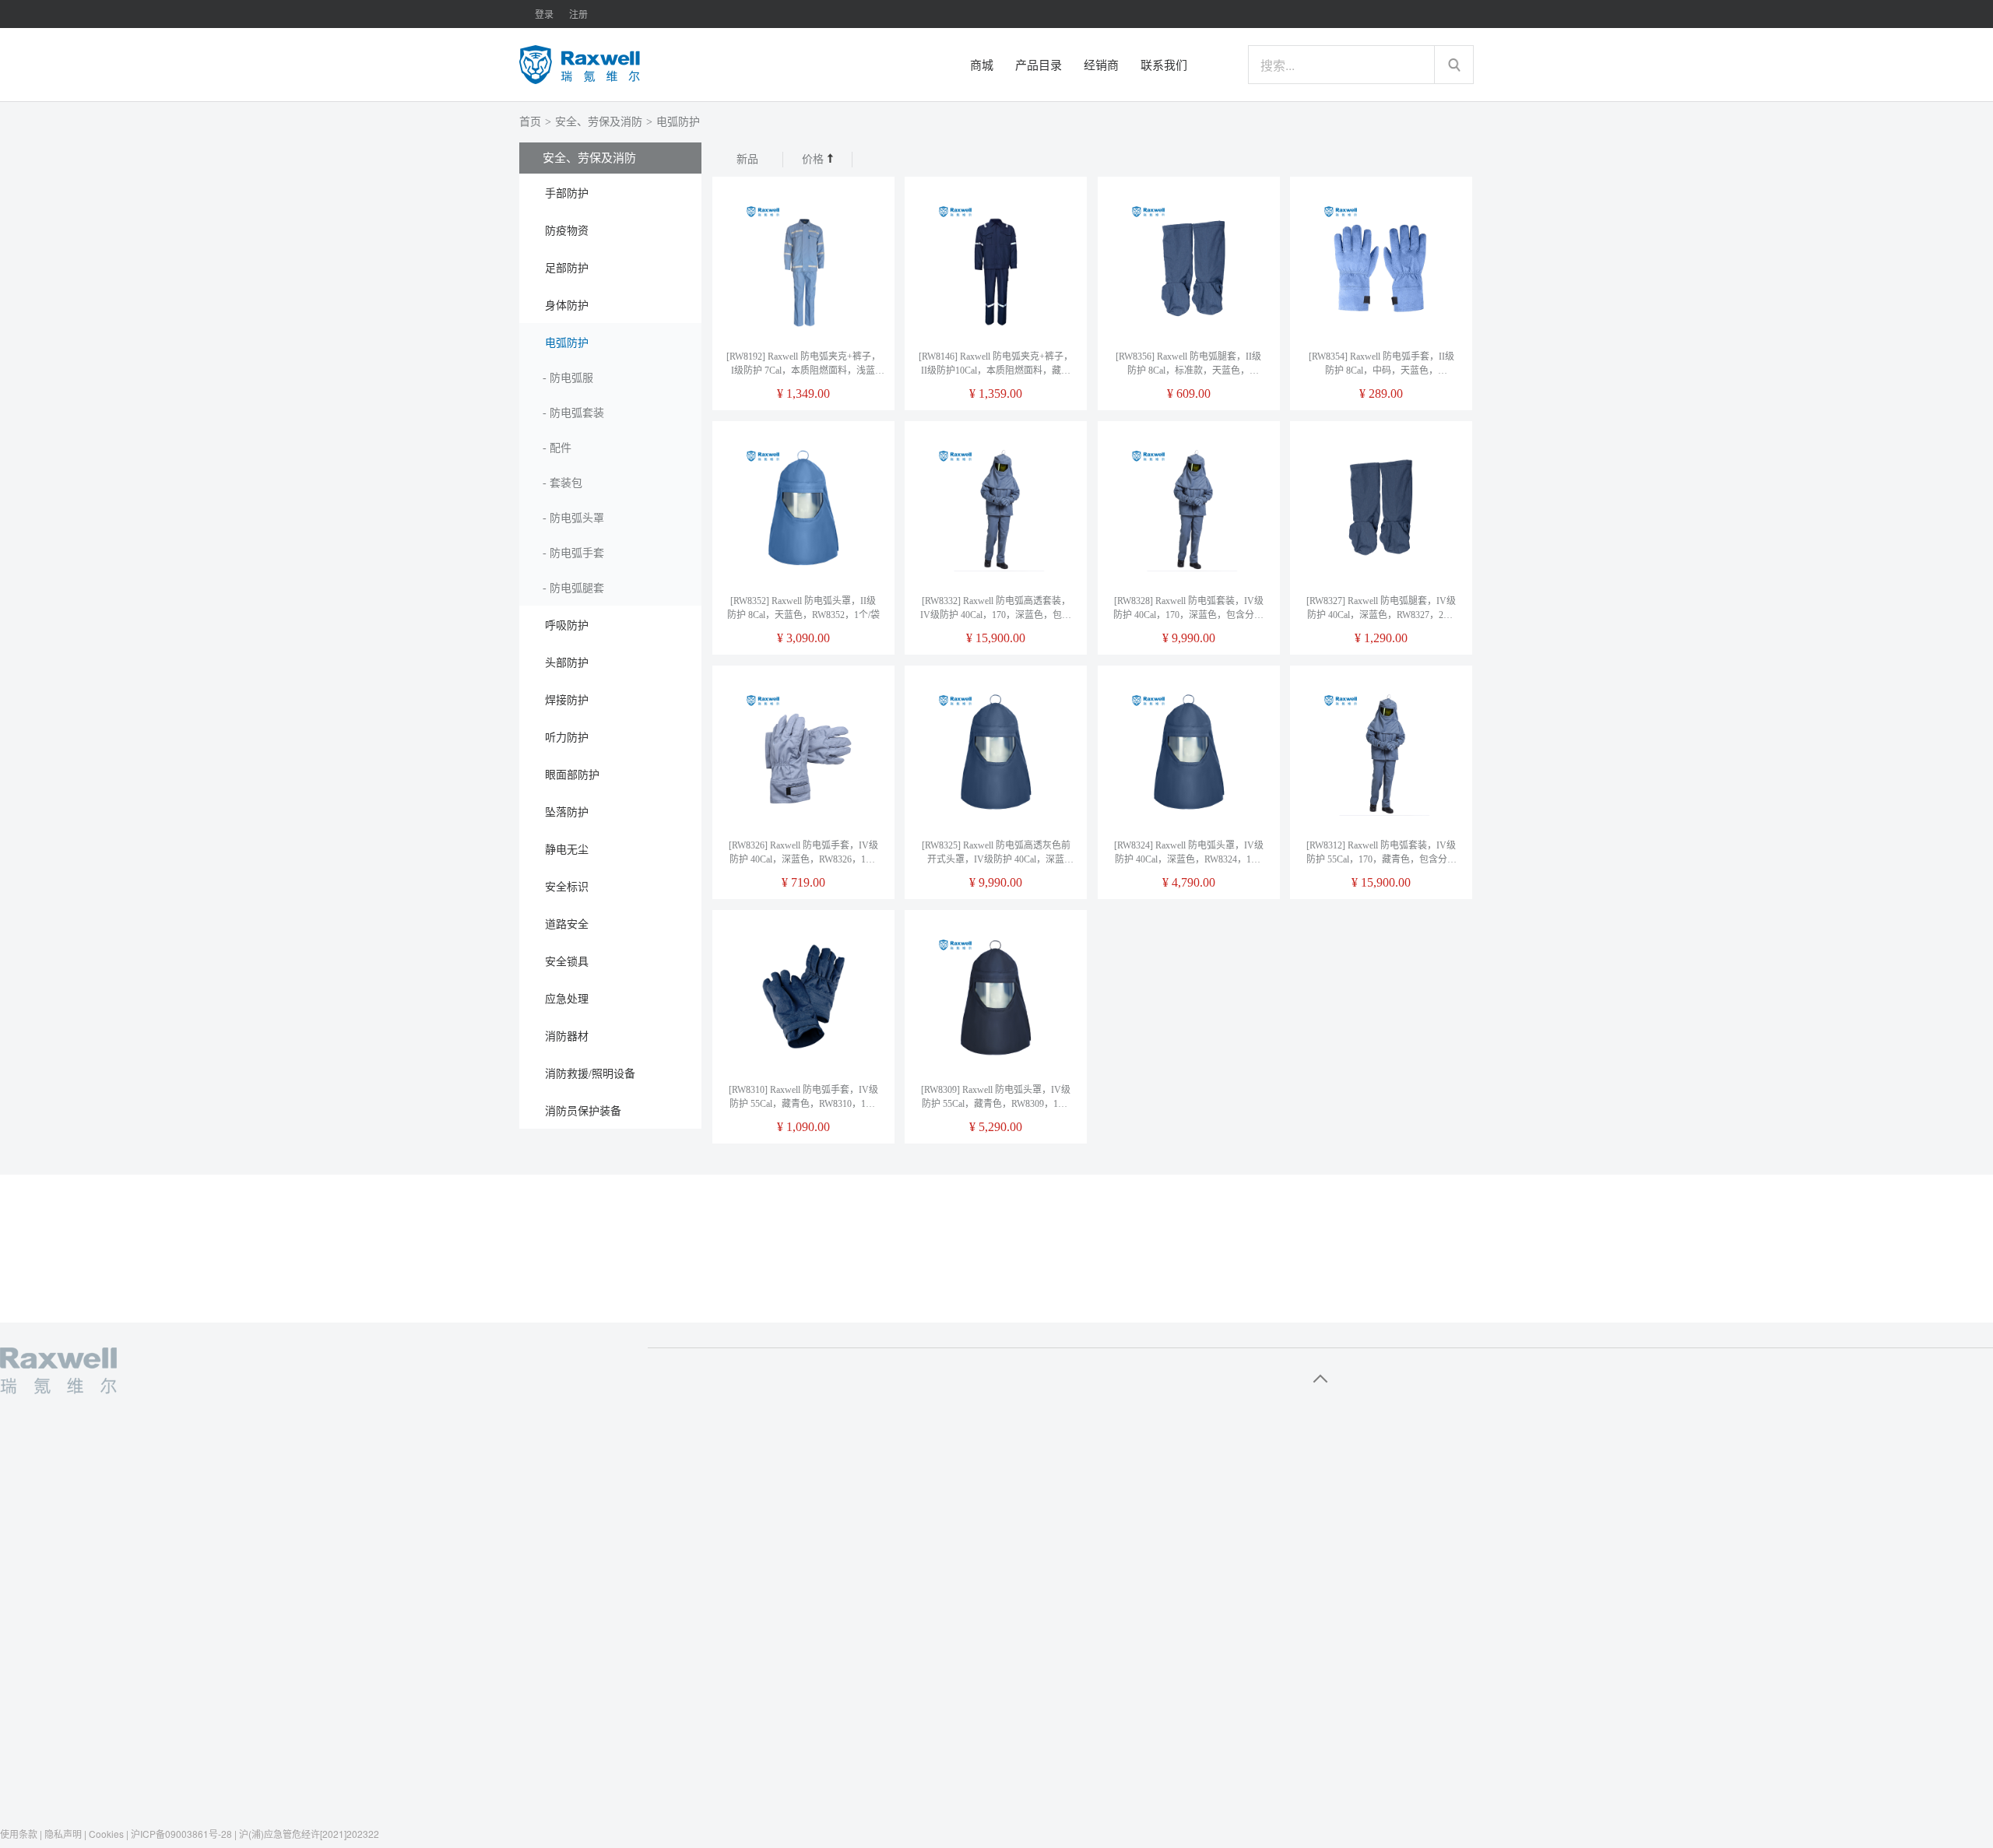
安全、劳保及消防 (599, 122)
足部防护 (567, 268)
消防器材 (567, 1036)
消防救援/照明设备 (590, 1074)
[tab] (610, 192)
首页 (530, 122)
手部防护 (567, 193)
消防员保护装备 (583, 1111)
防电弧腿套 (577, 588)
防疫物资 (567, 231)
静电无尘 (567, 850)
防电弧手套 (577, 553)
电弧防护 (678, 122)
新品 (747, 159)
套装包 (566, 483)
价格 (814, 159)
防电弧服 (571, 378)
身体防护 (567, 306)
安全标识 (567, 887)
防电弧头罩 (577, 518)
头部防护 (567, 663)
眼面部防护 (572, 775)
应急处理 (567, 999)
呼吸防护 (567, 625)
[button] (610, 192)
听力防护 (567, 738)
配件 (561, 448)
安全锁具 (567, 962)
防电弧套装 (577, 413)
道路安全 (567, 924)
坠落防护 (567, 812)
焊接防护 (567, 700)
